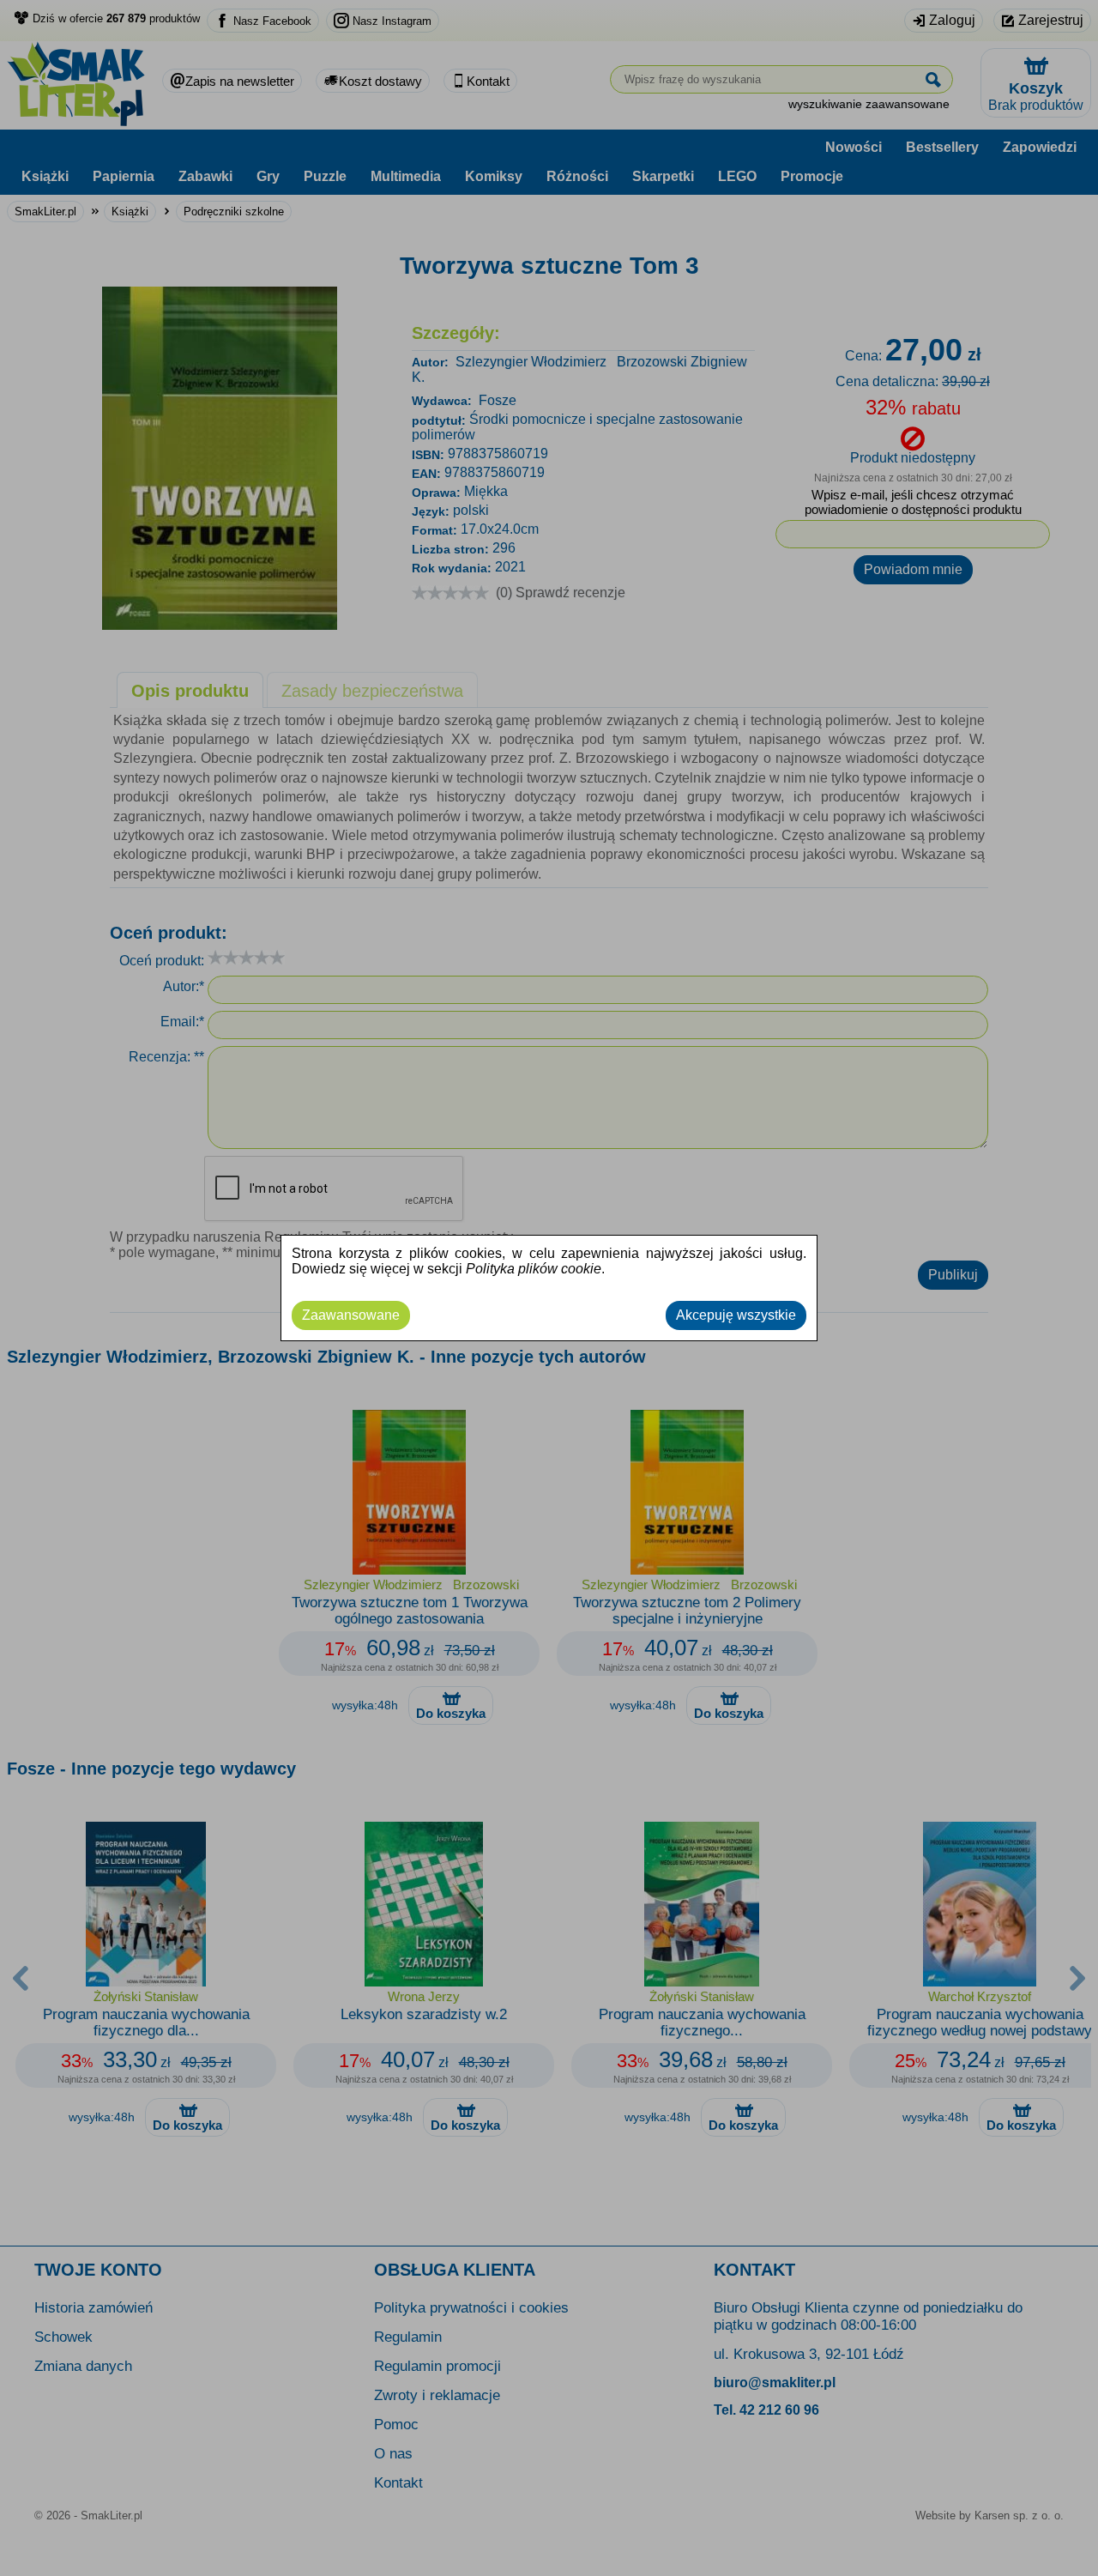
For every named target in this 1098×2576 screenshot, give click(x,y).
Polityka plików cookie (534, 1269)
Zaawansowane (351, 1315)
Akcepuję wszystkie (736, 1315)
